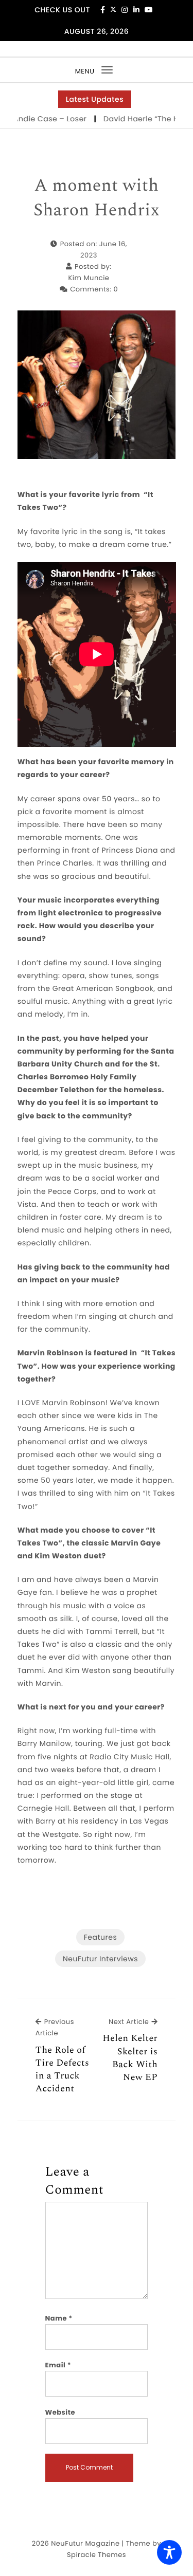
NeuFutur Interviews (100, 1959)
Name (59, 2318)
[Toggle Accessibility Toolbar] (169, 2552)
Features (100, 1937)
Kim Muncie (89, 278)
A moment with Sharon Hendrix (97, 198)
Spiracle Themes (97, 2555)
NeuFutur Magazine (85, 2543)
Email (58, 2365)
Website (60, 2412)
